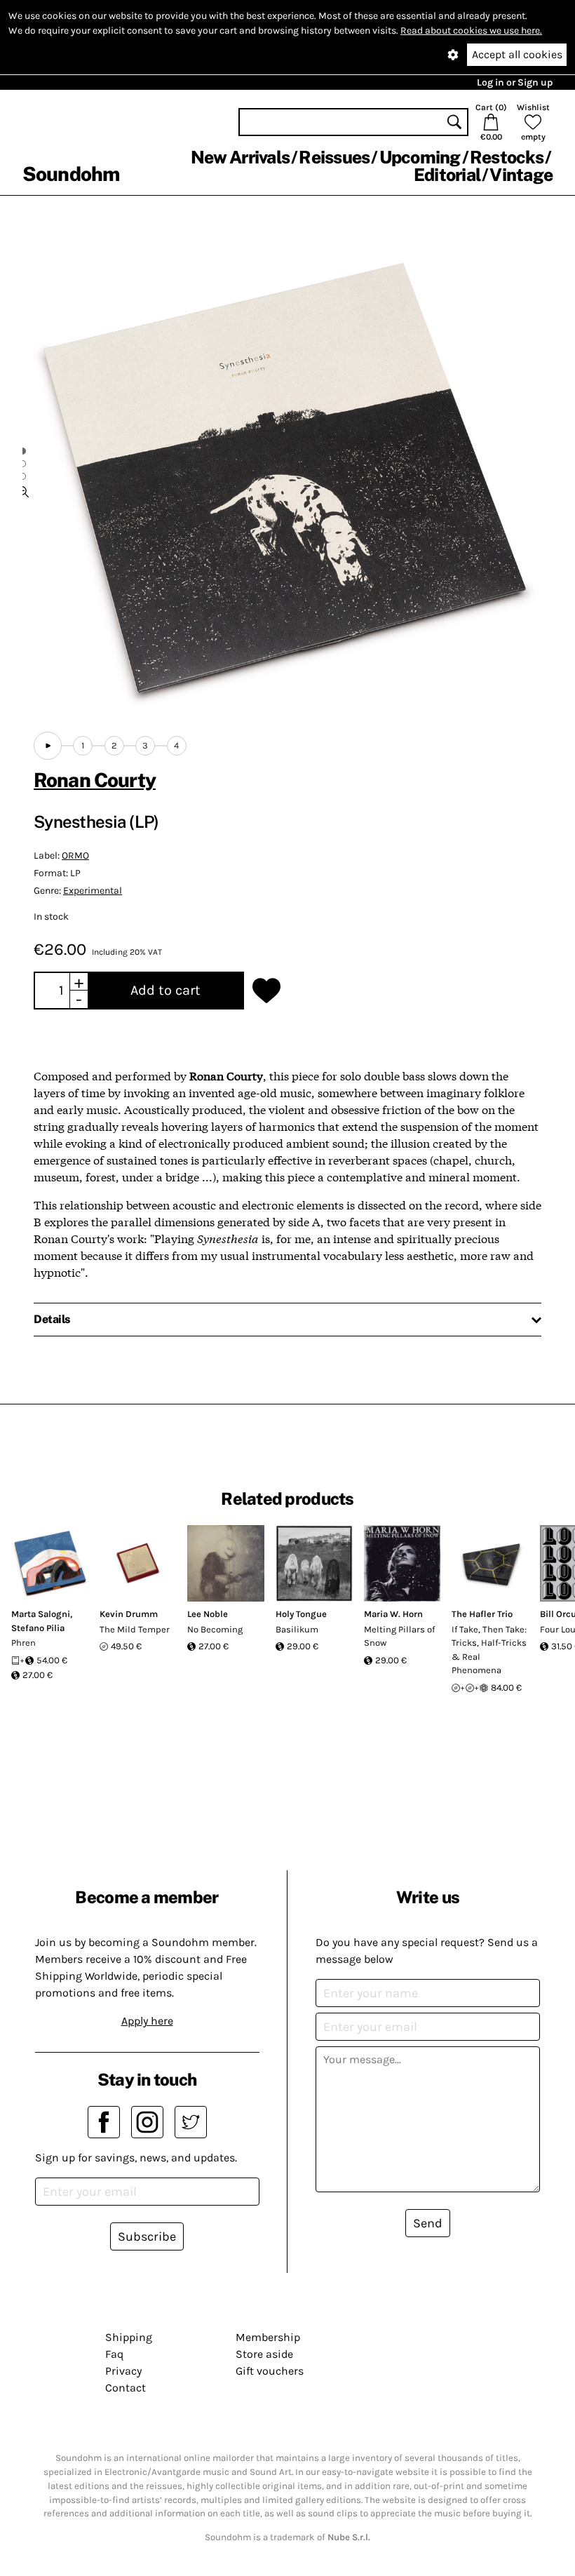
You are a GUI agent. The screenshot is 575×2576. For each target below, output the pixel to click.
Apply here (147, 2021)
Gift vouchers (270, 2371)
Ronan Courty (95, 780)
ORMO (75, 856)
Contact (126, 2388)
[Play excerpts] (48, 746)
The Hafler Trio (482, 1614)
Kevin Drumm (129, 1614)
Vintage (521, 175)
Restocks (507, 157)
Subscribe (147, 2236)
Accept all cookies (517, 54)
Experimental (93, 891)
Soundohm (71, 174)
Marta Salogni (41, 1614)
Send (428, 2223)
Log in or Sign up (515, 82)
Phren (23, 1643)
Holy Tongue (301, 1614)
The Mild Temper (135, 1629)
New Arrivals (240, 157)
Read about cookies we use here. (471, 31)
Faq (114, 2354)
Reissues (334, 157)
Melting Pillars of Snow (399, 1636)
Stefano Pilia (38, 1628)
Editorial (447, 175)
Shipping (129, 2337)
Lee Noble (208, 1614)
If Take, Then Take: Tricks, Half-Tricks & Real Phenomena (489, 1650)
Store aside (264, 2354)
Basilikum (297, 1629)
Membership (268, 2337)
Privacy (123, 2371)
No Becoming (215, 1629)
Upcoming (420, 157)
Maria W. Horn (393, 1614)
